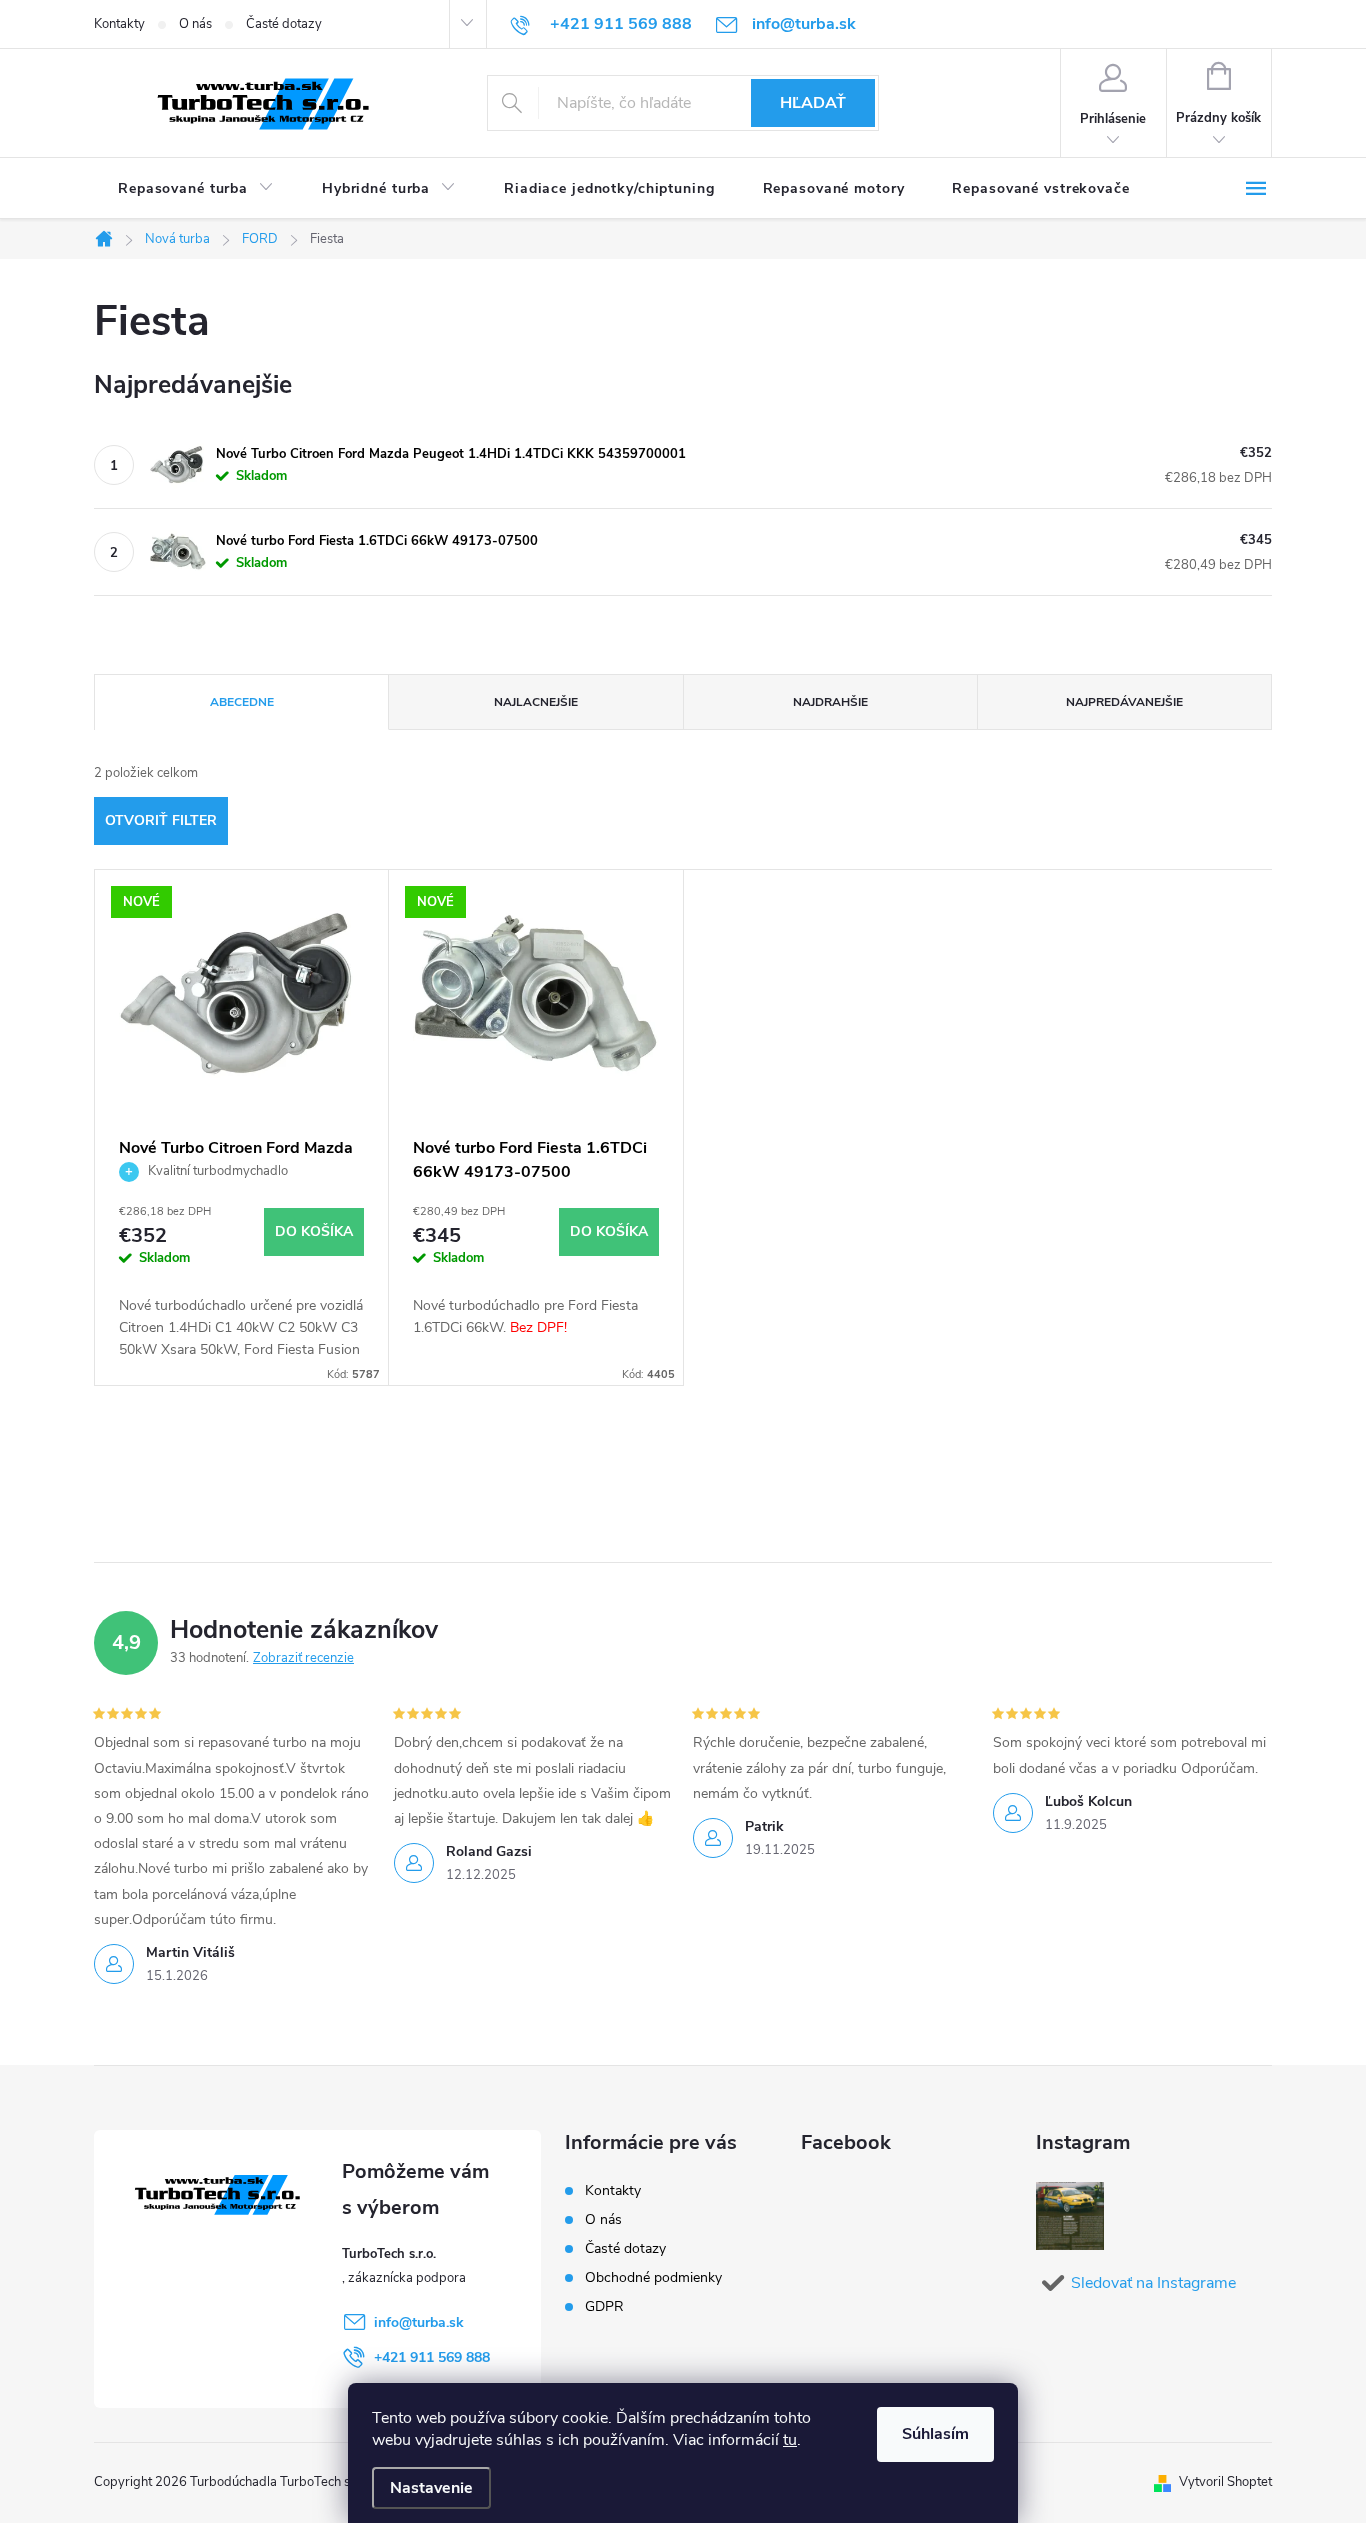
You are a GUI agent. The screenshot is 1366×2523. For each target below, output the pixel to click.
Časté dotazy (284, 24)
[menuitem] (196, 189)
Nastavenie (431, 2488)
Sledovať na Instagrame (1153, 2283)
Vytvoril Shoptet (1225, 2482)
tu (790, 2440)
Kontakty (119, 24)
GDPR (604, 2306)
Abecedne (242, 702)
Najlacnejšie (536, 702)
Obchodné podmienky (653, 2277)
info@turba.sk (419, 2322)
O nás (195, 24)
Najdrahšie (830, 702)
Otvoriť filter (161, 820)
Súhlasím (935, 2434)
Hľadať (813, 103)
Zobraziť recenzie (303, 1658)
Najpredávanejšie (1124, 702)
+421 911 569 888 (432, 2357)
